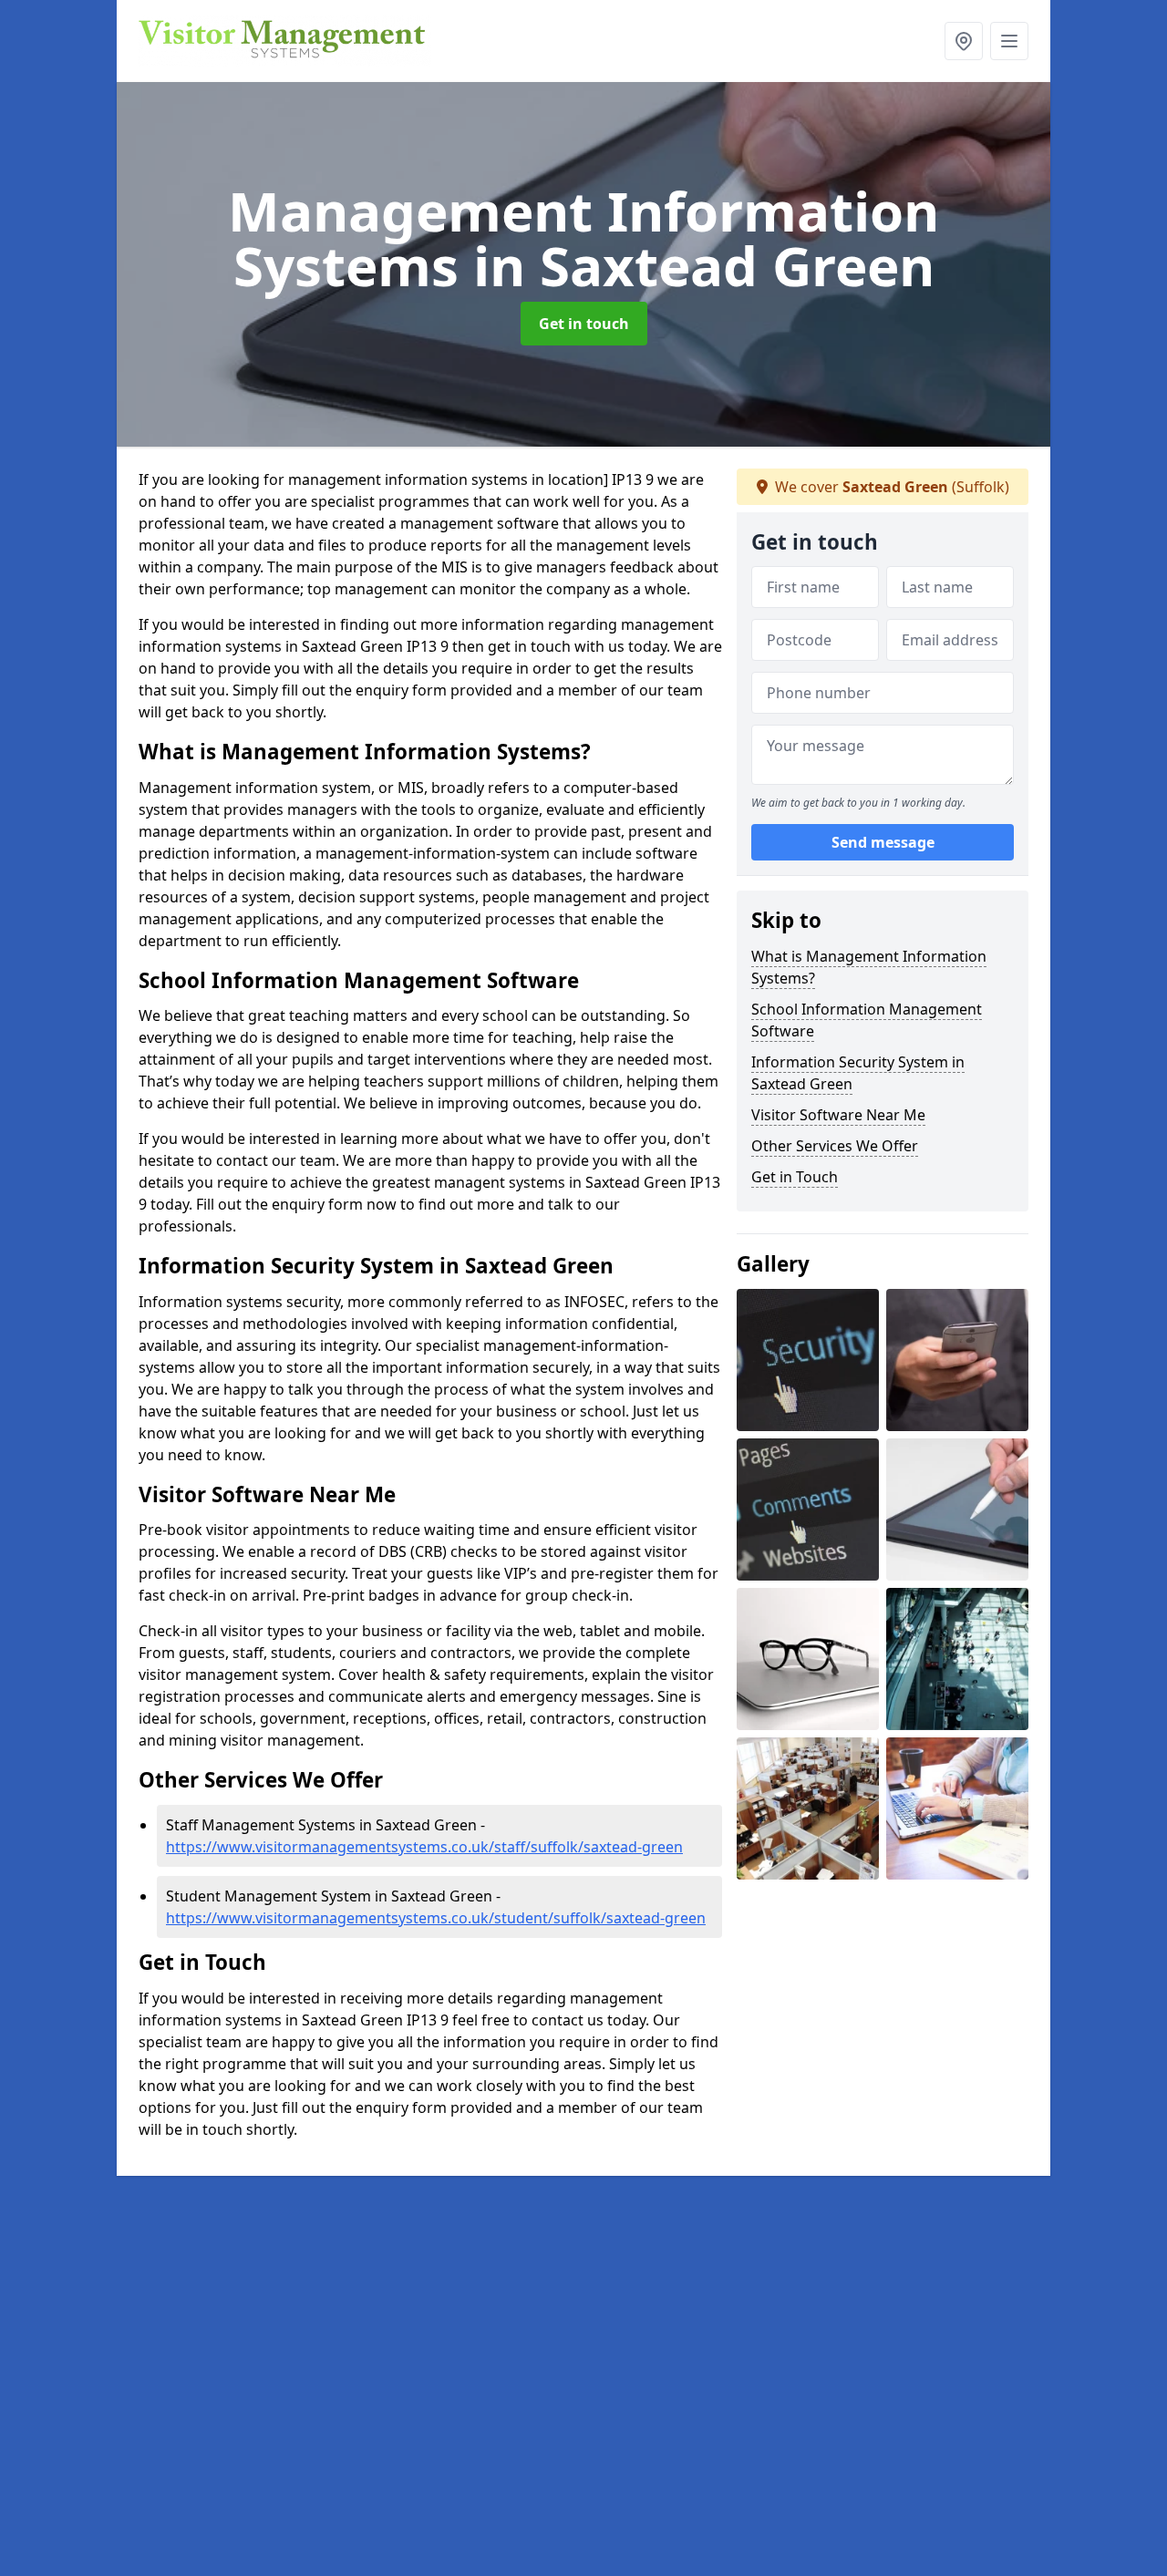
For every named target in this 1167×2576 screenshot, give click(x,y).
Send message (883, 843)
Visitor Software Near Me (838, 1115)
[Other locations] (964, 41)
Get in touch (584, 324)
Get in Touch (795, 1177)
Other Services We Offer (835, 1146)
